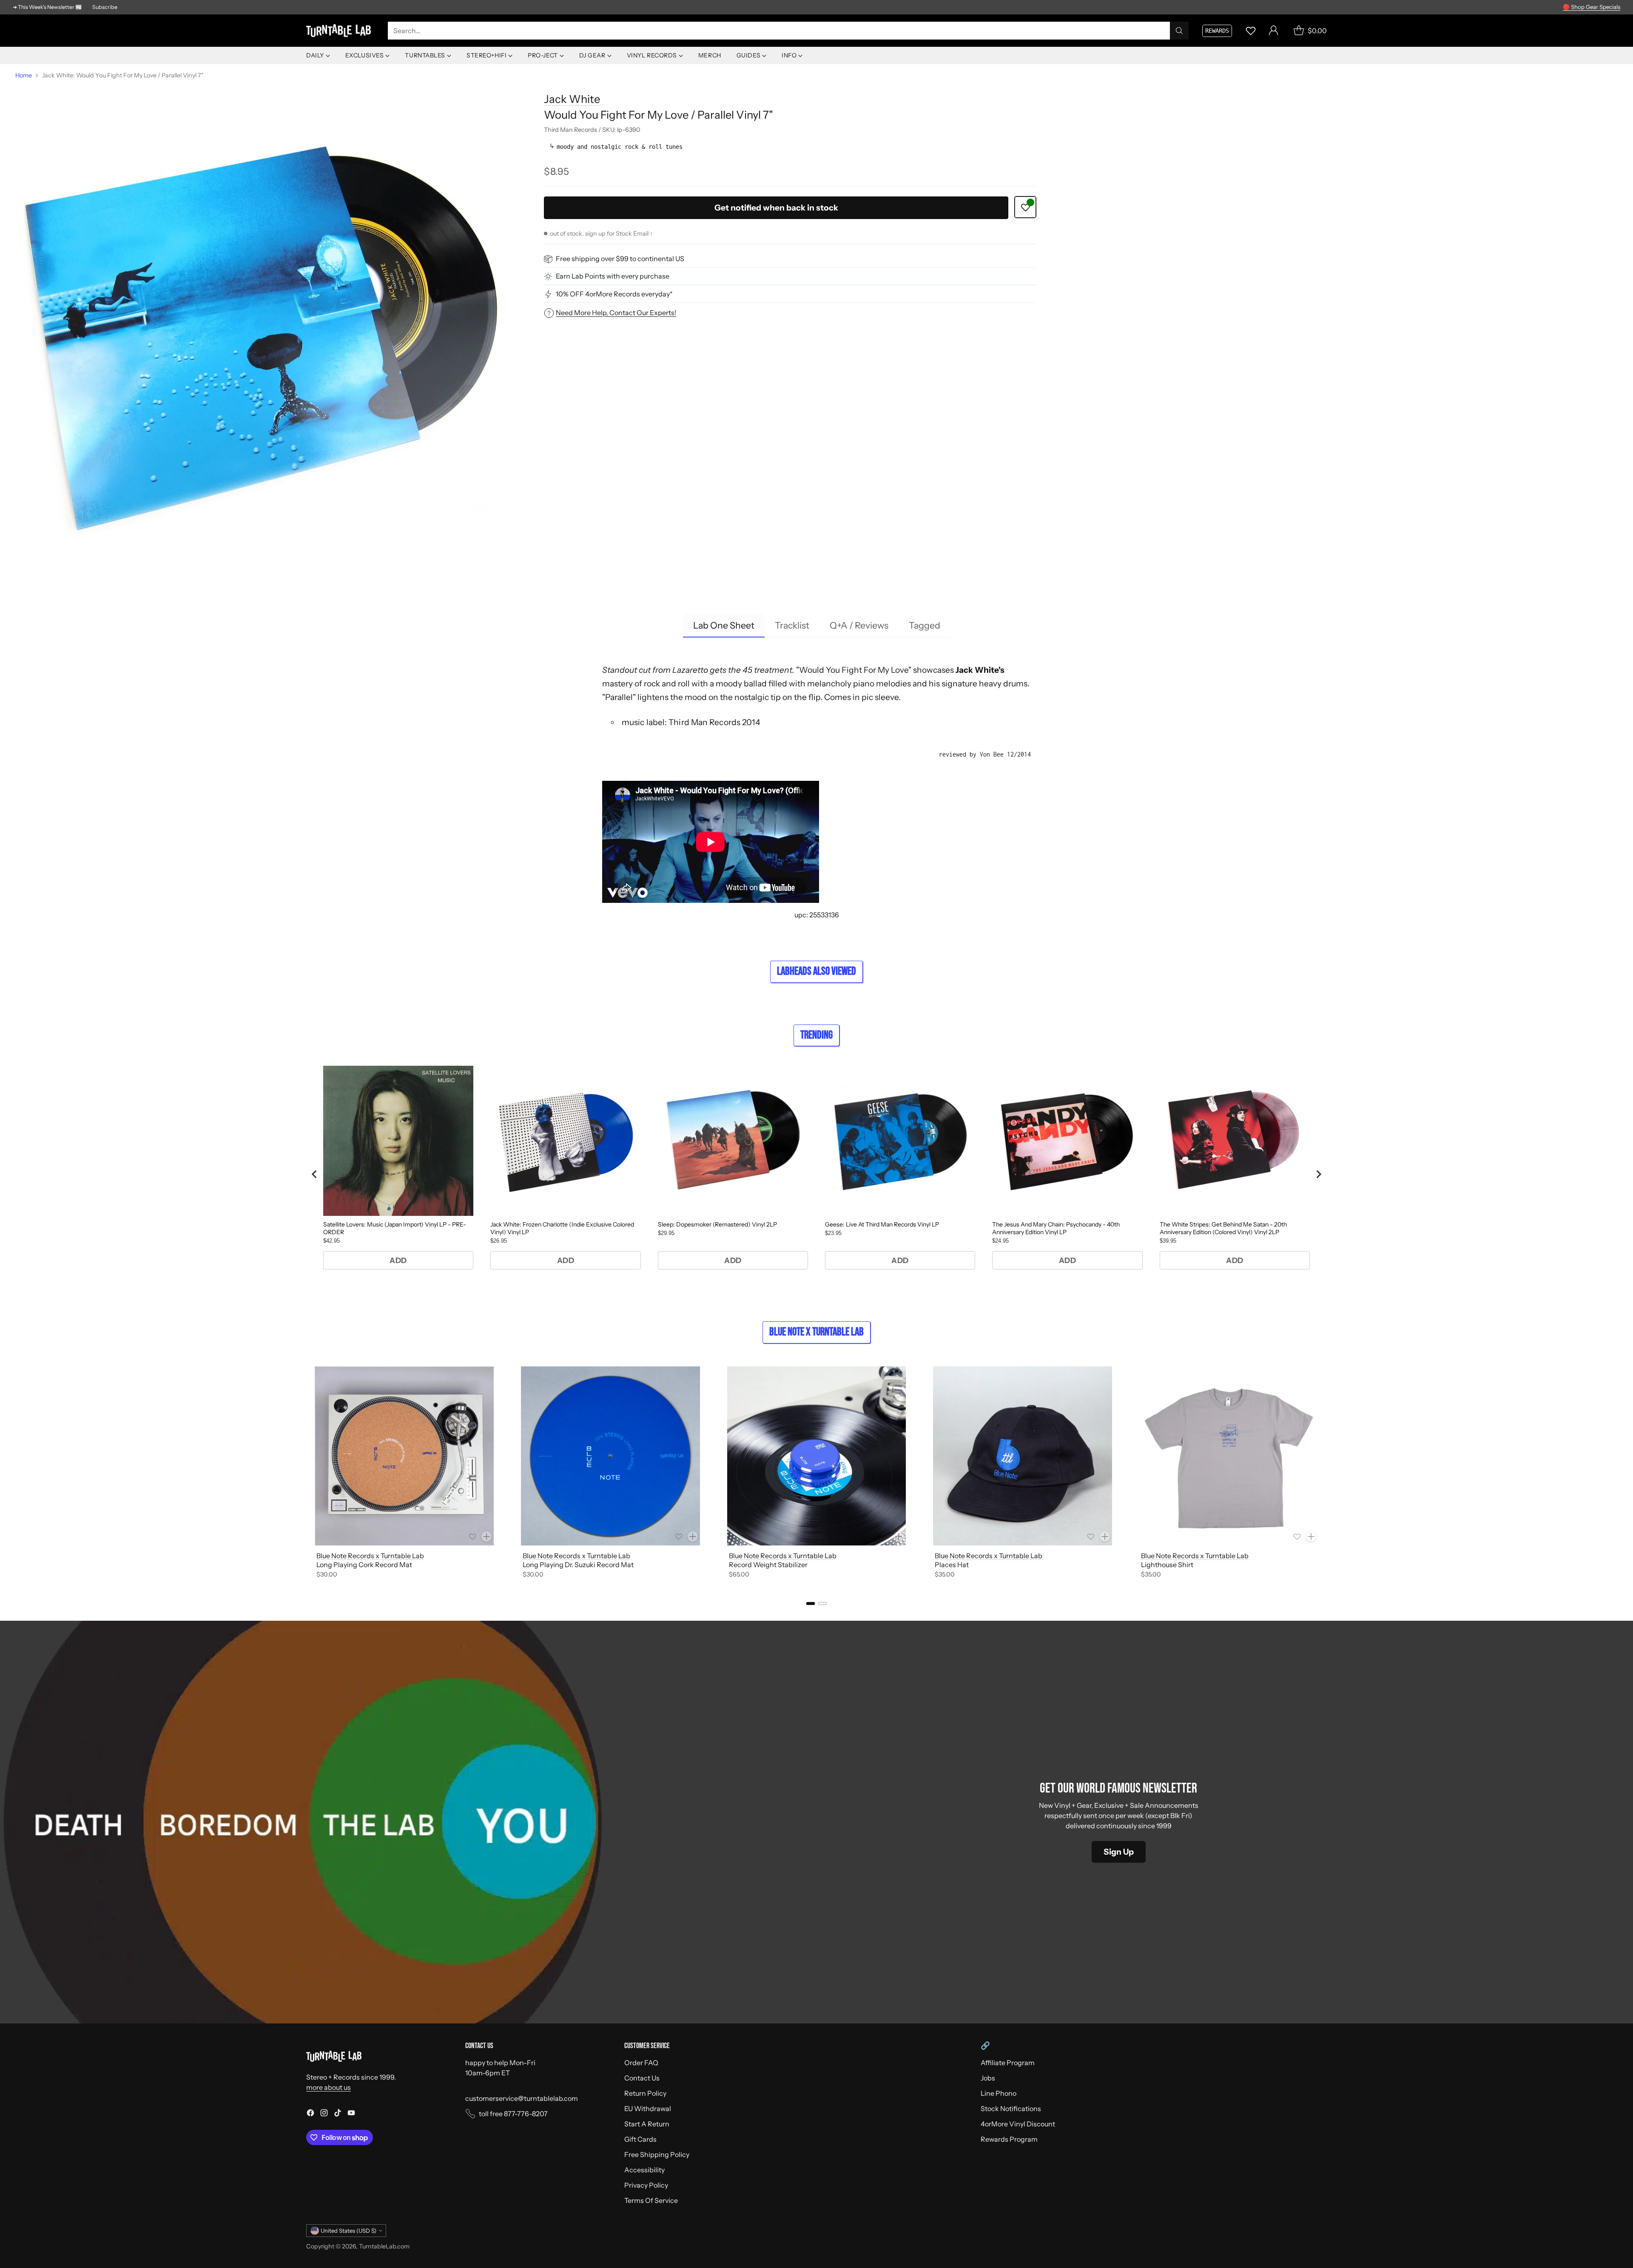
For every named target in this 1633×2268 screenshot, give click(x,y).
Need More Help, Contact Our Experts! (616, 313)
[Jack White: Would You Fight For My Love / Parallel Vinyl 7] (261, 330)
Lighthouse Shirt (1167, 1565)
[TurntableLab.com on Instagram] (324, 2114)
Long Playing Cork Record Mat (364, 1565)
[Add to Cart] (486, 1537)
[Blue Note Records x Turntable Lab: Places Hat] (1023, 1456)
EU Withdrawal (648, 2109)
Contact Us (642, 2078)
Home (24, 75)
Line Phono (999, 2093)
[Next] (1327, 1474)
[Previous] (306, 1474)
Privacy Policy (646, 2185)
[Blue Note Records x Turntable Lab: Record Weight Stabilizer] (817, 1456)
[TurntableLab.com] (340, 31)
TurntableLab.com (384, 2246)
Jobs (988, 2078)
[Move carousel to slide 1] (811, 1604)
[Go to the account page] (1274, 31)
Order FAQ (641, 2063)
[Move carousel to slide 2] (822, 1604)
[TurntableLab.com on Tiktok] (338, 2114)
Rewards (1217, 31)
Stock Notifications (1011, 2109)
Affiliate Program (1008, 2063)
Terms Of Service (651, 2200)
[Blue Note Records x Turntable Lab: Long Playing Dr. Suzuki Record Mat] (610, 1456)
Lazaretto (690, 670)
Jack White (572, 99)
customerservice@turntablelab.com (522, 2098)
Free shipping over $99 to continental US (620, 259)
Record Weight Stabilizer (768, 1565)
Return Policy (645, 2093)
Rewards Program (1009, 2139)
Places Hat (952, 1565)
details (1609, 7)
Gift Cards (640, 2139)
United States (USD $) (349, 2231)
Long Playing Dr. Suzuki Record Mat (578, 1565)
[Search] (1179, 31)
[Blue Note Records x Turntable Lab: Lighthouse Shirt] (1229, 1456)
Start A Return (647, 2124)
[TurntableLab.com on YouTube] (351, 2114)
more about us (329, 2087)
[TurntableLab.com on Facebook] (310, 2114)
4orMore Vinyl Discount (1018, 2124)
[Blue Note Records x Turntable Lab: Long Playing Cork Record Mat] (404, 1456)
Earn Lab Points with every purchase (613, 276)
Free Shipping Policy (657, 2154)
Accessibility (644, 2170)
